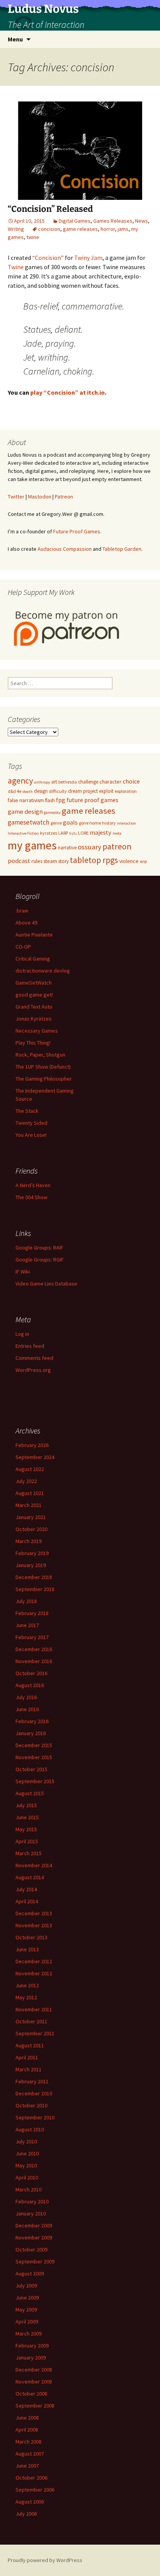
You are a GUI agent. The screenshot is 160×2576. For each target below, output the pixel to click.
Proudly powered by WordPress (45, 2560)
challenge (88, 782)
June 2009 (27, 2298)
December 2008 (34, 2370)
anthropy (42, 782)
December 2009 (34, 2225)
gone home (90, 823)
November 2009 (34, 2237)
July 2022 (26, 1481)
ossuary (90, 847)
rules (37, 861)
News (142, 221)
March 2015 (29, 1853)
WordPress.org (33, 1370)
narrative (67, 848)
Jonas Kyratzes (34, 1019)
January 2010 (31, 2213)
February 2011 (32, 2081)
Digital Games (75, 221)
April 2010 (27, 2177)
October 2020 (31, 1529)
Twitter (16, 497)
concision (49, 229)
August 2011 (30, 2045)
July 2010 (26, 2141)
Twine (16, 267)
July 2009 (26, 2286)
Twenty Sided (31, 1123)
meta (117, 833)
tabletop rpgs (94, 860)
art (54, 782)
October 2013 (31, 1937)
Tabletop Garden (122, 549)
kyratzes (49, 833)
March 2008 (29, 2442)
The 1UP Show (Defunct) (43, 1067)
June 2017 (27, 1625)
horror (108, 229)
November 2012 (34, 1973)
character (110, 782)
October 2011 (31, 2021)
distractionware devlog (43, 971)
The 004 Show (31, 1197)
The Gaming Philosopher (44, 1079)
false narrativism (26, 800)
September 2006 (35, 2490)
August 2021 (30, 1493)
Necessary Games (37, 1031)
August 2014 (30, 1877)
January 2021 (31, 1517)
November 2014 (34, 1865)
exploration (126, 791)
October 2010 (31, 2105)
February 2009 (32, 2346)
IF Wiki (23, 1272)
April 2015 (27, 1841)
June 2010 (27, 2153)
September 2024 (35, 1457)
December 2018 (34, 1577)
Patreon (64, 497)
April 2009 (27, 2322)
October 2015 (31, 1769)
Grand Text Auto (34, 1007)
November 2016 (34, 1661)
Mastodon (40, 497)
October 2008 (31, 2394)
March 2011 (29, 2069)
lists (73, 833)
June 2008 (27, 2418)
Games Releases (113, 221)
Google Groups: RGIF (40, 1260)
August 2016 (30, 1685)
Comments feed (34, 1358)
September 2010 (35, 2117)
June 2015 (27, 1817)
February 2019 (32, 1553)
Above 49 (26, 923)
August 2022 (30, 1469)
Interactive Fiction (23, 833)
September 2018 (35, 1589)
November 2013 (34, 1925)
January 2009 (31, 2358)
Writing (16, 229)
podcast (19, 861)
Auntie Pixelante (34, 935)
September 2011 (35, 2033)
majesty (101, 832)
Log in (22, 1334)
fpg (61, 800)
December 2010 (34, 2093)
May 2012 (26, 1997)
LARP (63, 833)
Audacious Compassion (65, 549)
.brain (22, 911)
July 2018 (26, 1601)
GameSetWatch (34, 983)
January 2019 (31, 1565)
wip (143, 861)
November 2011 (34, 2009)
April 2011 (27, 2057)
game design (25, 811)
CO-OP (23, 947)
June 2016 (27, 1709)
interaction (126, 823)
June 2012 (27, 1985)
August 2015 (30, 1793)
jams (123, 229)
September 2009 (35, 2262)
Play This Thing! (33, 1043)
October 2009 (31, 2249)
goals (70, 822)
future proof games (92, 800)
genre (56, 823)
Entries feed (30, 1346)
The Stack (27, 1111)
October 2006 (31, 2478)
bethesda (68, 782)
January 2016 (31, 1733)
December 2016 (34, 1649)
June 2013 (27, 1949)
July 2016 (26, 1697)
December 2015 (34, 1745)
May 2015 (26, 1829)
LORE (83, 833)
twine (33, 237)
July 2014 (26, 1889)
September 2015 (35, 1781)
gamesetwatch (29, 822)
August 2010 (30, 2129)
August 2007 (30, 2454)
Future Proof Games (77, 531)
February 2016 (32, 1721)
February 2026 (32, 1445)
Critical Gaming (33, 959)
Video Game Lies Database (46, 1284)
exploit (106, 791)
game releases (80, 229)
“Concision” (48, 258)
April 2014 (27, 1901)
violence (129, 861)
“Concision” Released (50, 209)
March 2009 (29, 2334)
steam (50, 861)
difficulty (58, 791)
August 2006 (30, 2502)
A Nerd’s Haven (33, 1185)
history (109, 823)
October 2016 (31, 1673)
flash (50, 800)
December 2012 (34, 1961)
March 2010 (29, 2189)
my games (32, 845)
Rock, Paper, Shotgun (40, 1055)
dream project (83, 791)
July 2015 (26, 1805)
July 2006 (26, 2514)
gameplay (52, 812)
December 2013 (34, 1913)
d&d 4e (15, 791)
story (63, 861)
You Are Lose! (31, 1135)
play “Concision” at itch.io (68, 392)
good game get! (34, 995)
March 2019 (29, 1541)
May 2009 (26, 2310)
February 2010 (32, 2201)
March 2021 (29, 1505)
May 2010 (26, 2165)
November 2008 (34, 2382)
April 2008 (27, 2430)
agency (20, 781)
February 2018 (32, 1613)
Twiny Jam (88, 258)
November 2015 (34, 1757)
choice (131, 781)
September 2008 (35, 2406)
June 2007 (27, 2466)
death (28, 791)
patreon (117, 846)
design (41, 791)
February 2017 (32, 1637)
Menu (15, 39)
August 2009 (30, 2274)
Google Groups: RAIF (39, 1248)
